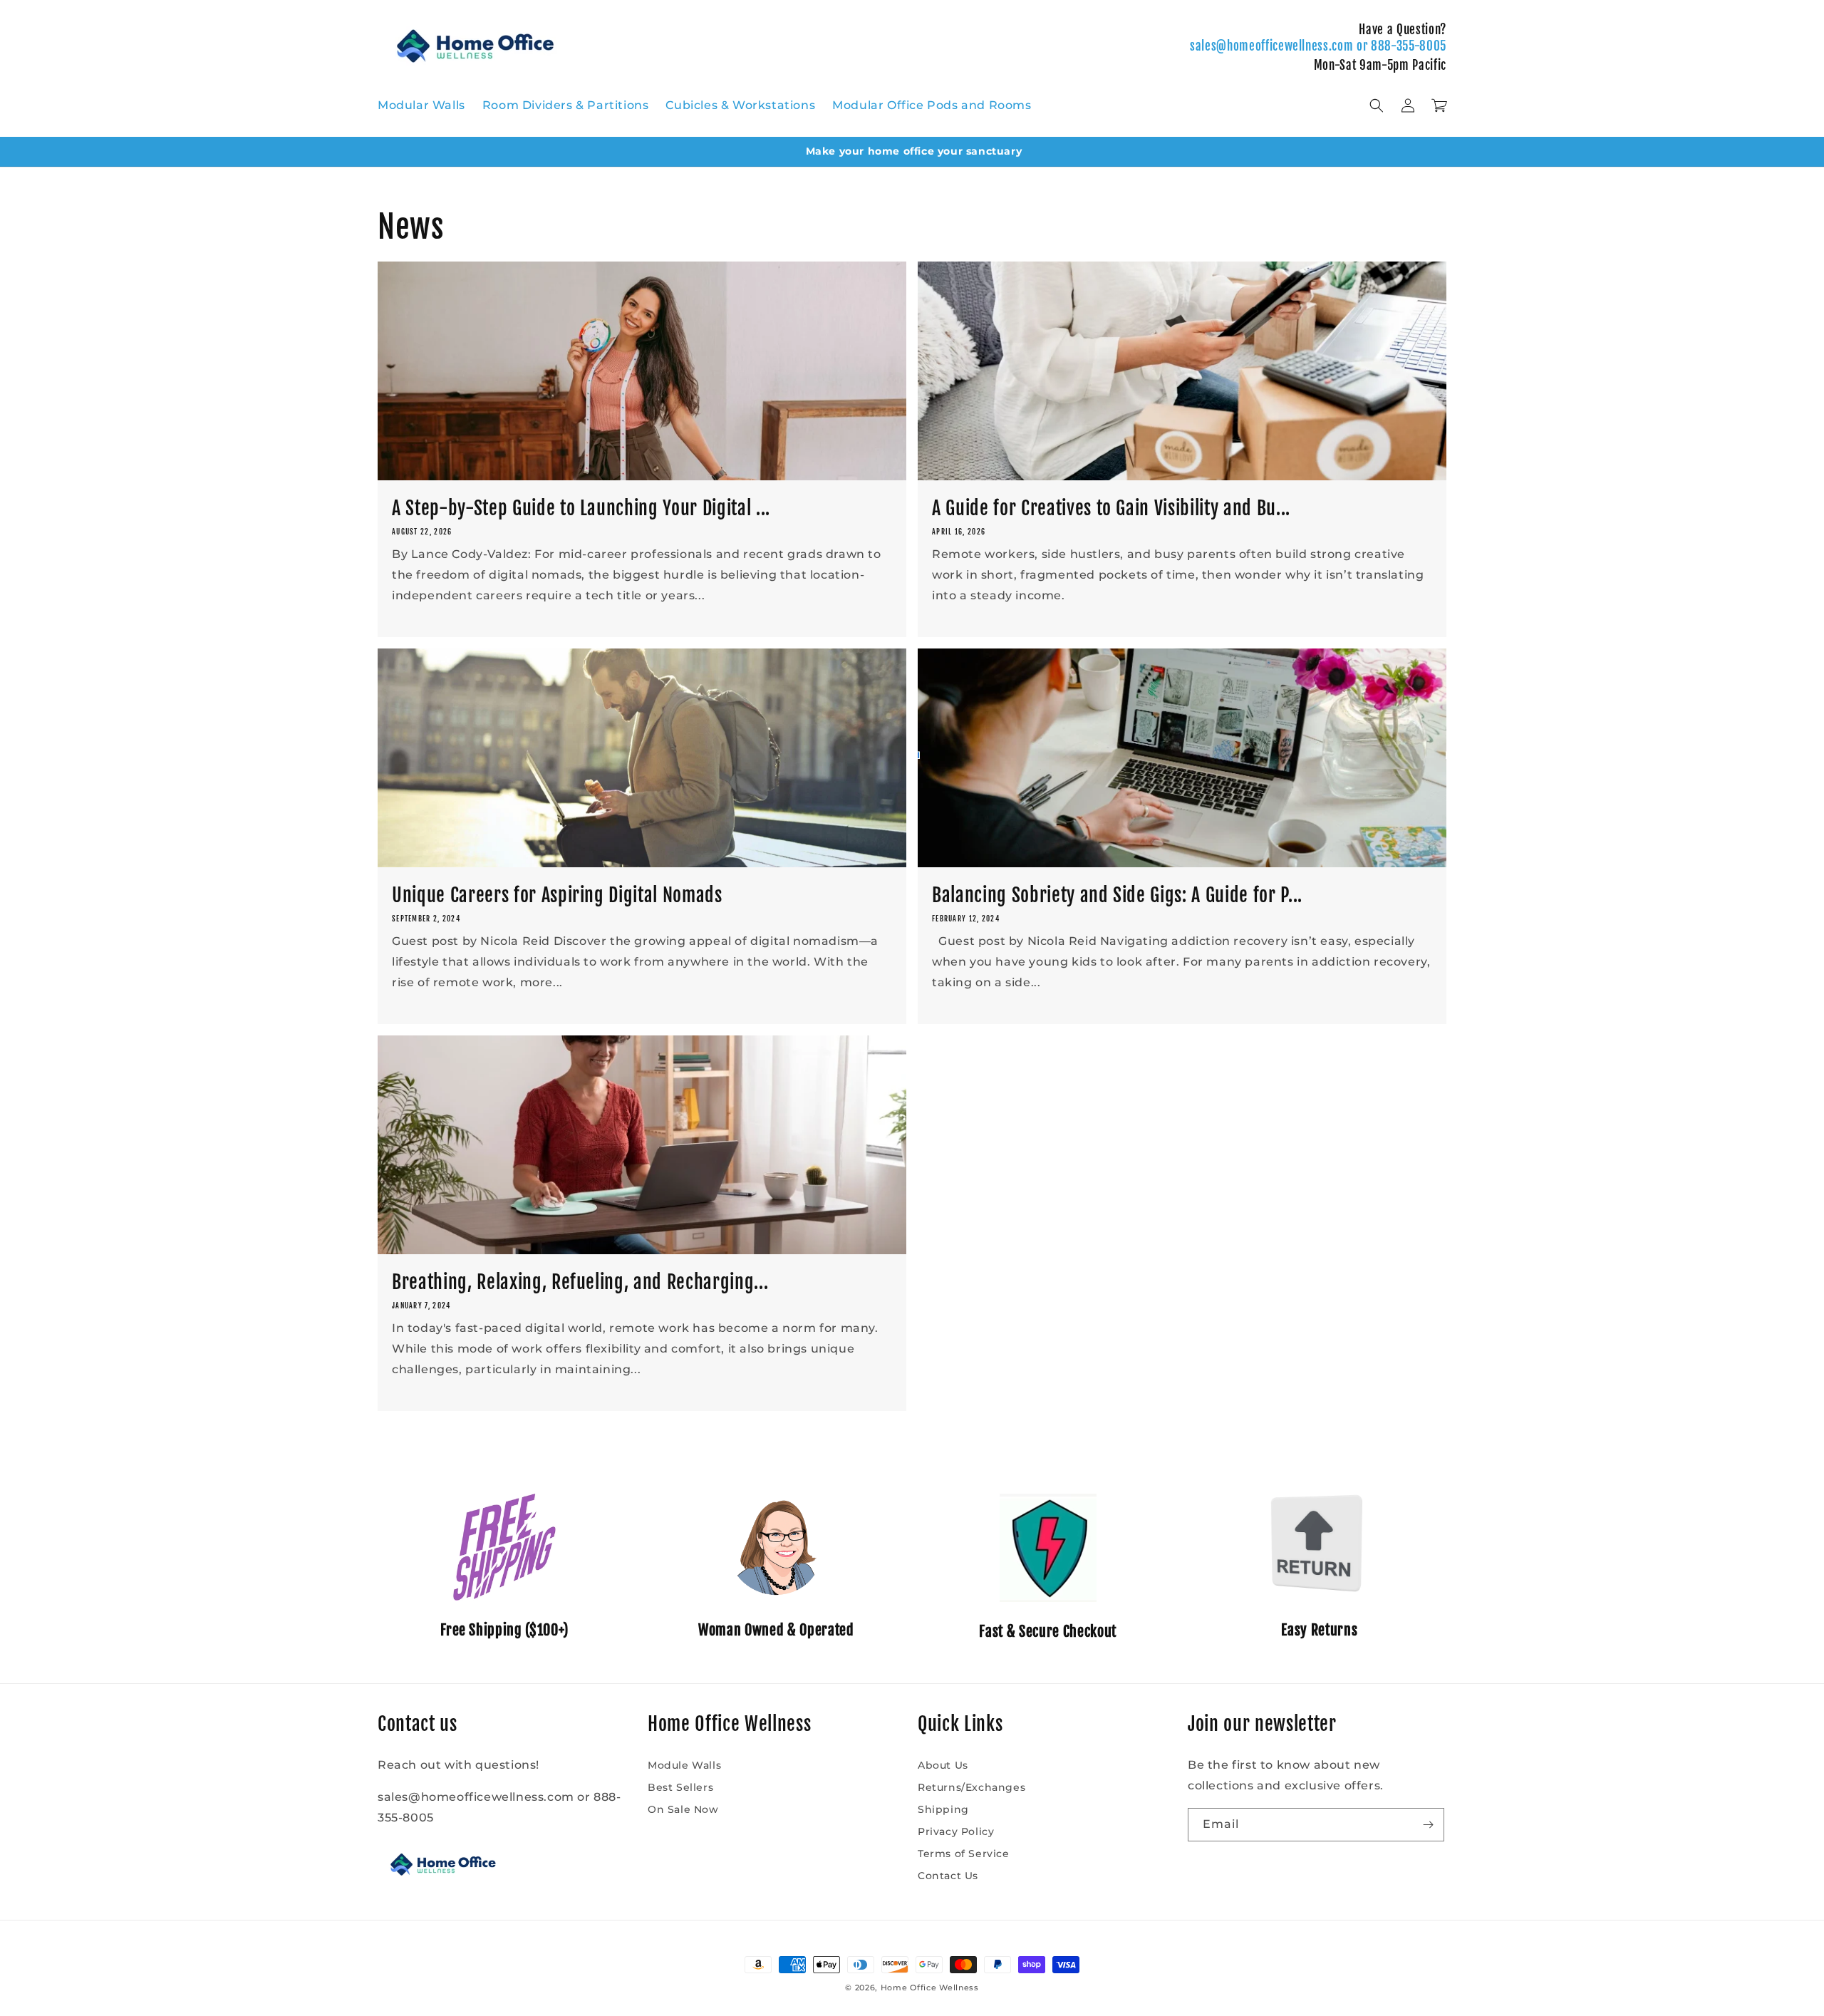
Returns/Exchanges (971, 1787)
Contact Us (948, 1876)
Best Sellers (680, 1787)
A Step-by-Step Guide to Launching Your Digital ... (581, 508)
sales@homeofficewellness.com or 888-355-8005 (1318, 46)
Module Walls (684, 1765)
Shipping (943, 1809)
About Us (943, 1765)
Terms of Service (964, 1854)
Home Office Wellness (930, 1987)
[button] (1377, 105)
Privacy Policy (956, 1831)
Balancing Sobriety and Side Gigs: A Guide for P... (1117, 895)
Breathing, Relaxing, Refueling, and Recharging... (580, 1282)
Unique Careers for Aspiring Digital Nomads (557, 895)
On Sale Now (683, 1809)
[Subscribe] (1428, 1825)
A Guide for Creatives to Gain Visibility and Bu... (1111, 508)
